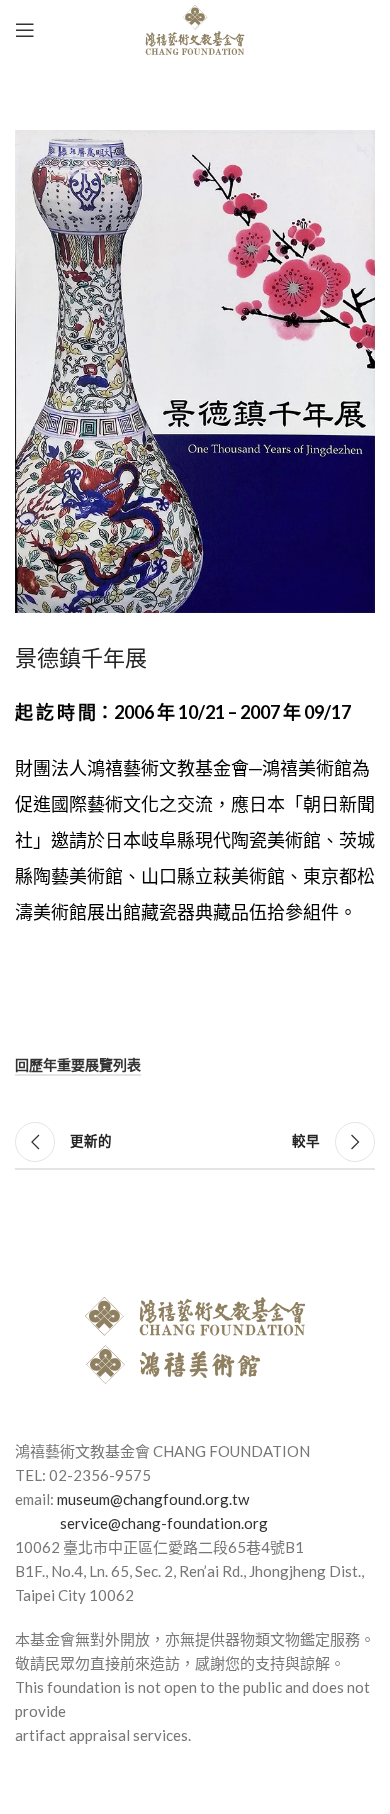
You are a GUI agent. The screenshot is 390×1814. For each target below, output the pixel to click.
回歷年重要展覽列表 (78, 1065)
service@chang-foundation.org (164, 1523)
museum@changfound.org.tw (153, 1499)
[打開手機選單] (25, 30)
